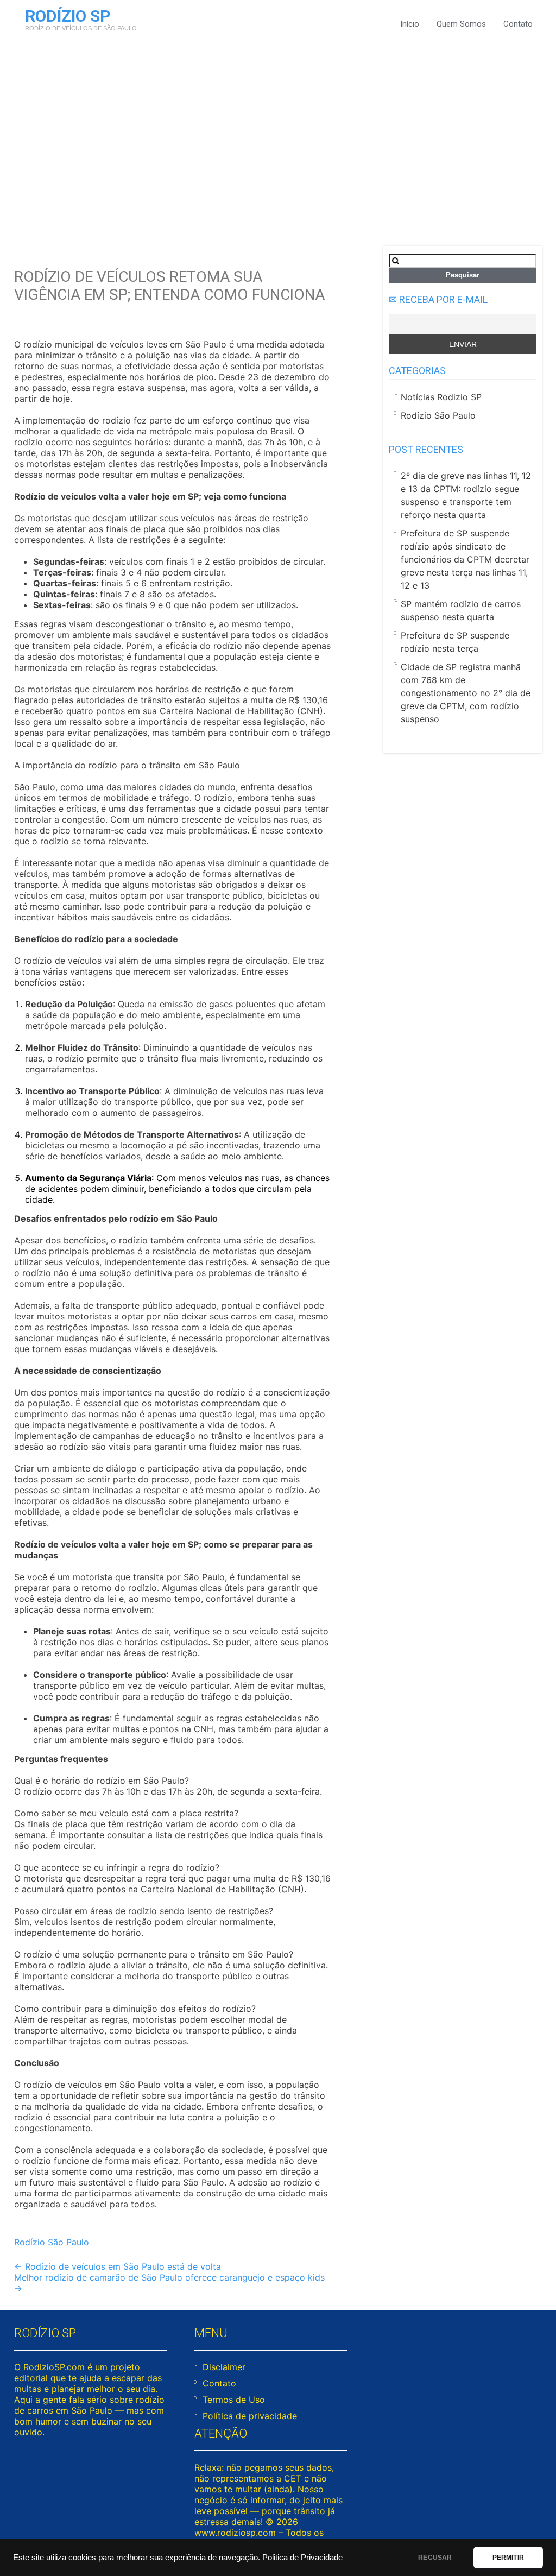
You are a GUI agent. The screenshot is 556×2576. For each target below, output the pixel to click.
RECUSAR (435, 2558)
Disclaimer (224, 2367)
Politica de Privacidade (302, 2558)
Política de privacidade (250, 2416)
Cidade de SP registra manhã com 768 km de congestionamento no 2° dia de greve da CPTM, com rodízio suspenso (466, 693)
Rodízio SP (68, 16)
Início (410, 24)
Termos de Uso (234, 2400)
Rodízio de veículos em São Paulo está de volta (118, 2266)
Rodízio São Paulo (52, 2242)
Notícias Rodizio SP (441, 397)
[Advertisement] (278, 137)
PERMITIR (508, 2558)
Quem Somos (461, 24)
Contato (518, 24)
